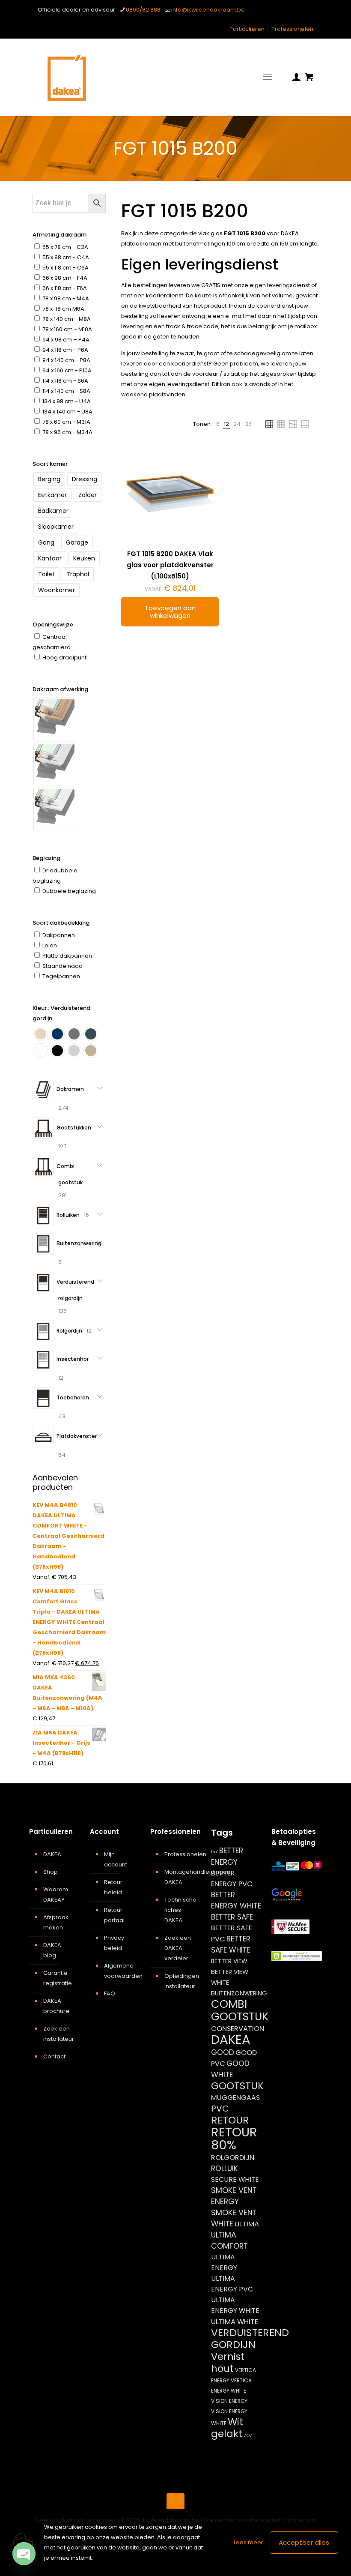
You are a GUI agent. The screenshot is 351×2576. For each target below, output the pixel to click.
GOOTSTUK (237, 2086)
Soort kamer (50, 464)
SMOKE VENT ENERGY (234, 2196)
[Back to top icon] (175, 2502)
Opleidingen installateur (180, 1981)
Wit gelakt (227, 2428)
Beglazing (46, 858)
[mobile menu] (268, 77)
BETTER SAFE (232, 1917)
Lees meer (248, 2542)
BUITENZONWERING (239, 1993)
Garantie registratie (58, 1978)
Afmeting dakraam (59, 235)
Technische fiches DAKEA (180, 1910)
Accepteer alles (304, 2542)
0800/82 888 (143, 10)
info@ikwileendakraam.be (208, 10)
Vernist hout (228, 2363)
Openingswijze (53, 625)
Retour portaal (114, 1915)
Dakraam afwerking (60, 689)
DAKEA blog (52, 1950)
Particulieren (247, 29)
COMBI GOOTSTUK (240, 2010)
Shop (51, 1872)
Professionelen (292, 29)
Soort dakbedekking (61, 923)
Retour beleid (113, 1887)
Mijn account (116, 1859)
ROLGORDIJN (233, 2158)
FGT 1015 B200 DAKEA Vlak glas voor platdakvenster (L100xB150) (170, 565)
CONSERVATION (238, 2029)
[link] (218, 424)
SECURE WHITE (235, 2179)
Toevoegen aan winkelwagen (170, 612)
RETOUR (230, 2120)
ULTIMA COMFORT (229, 2240)
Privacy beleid (114, 1943)
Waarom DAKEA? (56, 1895)
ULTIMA (247, 2224)
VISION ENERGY (229, 2401)
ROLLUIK (225, 2169)
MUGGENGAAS (235, 2098)
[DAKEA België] (67, 77)
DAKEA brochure (56, 2006)
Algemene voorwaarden (120, 1971)
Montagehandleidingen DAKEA (180, 1877)
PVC (220, 2109)
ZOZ (248, 2436)
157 (214, 1852)
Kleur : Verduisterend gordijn (61, 1013)
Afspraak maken (56, 1922)
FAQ (110, 1993)
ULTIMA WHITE (235, 2321)
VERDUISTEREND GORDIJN (250, 2338)
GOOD (223, 2052)
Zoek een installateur (59, 2034)
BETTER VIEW (229, 1961)
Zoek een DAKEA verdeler (178, 1948)
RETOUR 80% (234, 2139)
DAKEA (52, 1854)
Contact (54, 2056)
